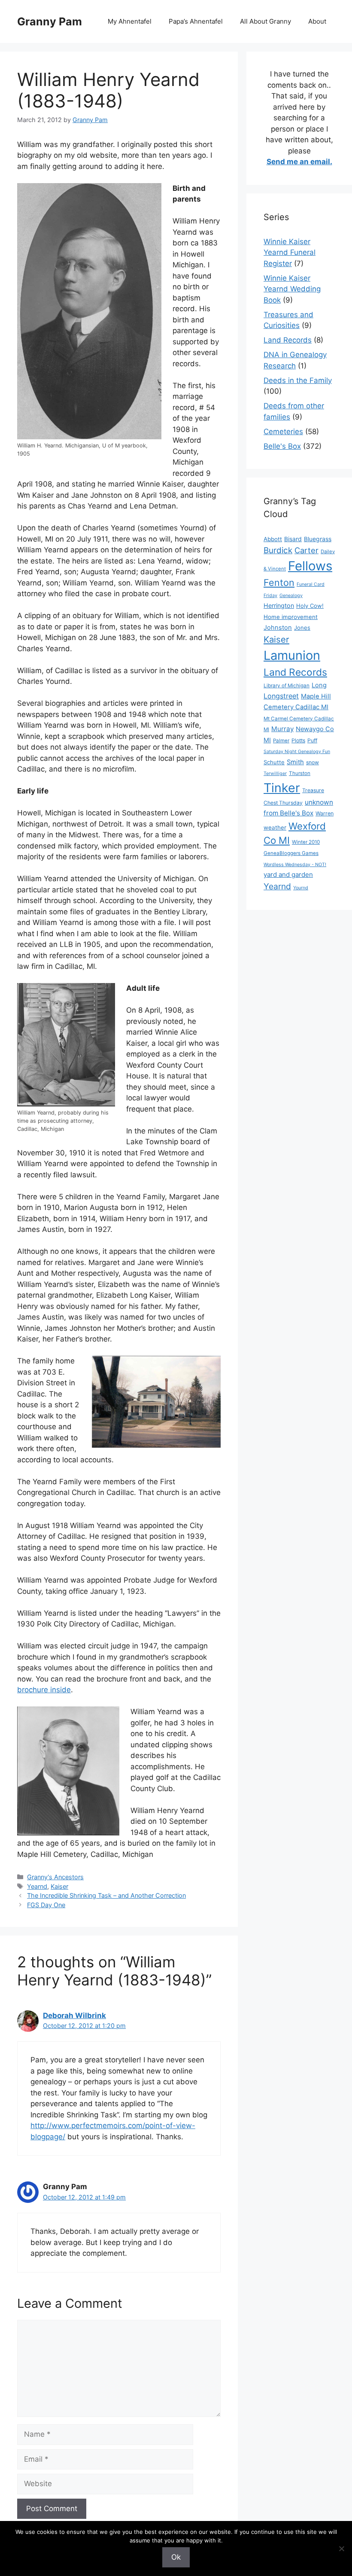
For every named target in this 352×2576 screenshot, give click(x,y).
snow (313, 762)
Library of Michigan (287, 686)
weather (275, 827)
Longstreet (281, 696)
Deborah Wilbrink (74, 2015)
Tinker (282, 788)
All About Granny (266, 21)
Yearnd (37, 1886)
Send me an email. (299, 162)
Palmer (281, 741)
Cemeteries (283, 432)
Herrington (279, 605)
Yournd (301, 888)
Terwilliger (275, 773)
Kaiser (59, 1886)
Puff (312, 740)
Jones (302, 628)
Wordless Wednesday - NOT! (295, 865)
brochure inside (44, 1690)
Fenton (279, 582)
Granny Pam (50, 21)
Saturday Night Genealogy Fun (297, 752)
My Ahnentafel (130, 21)
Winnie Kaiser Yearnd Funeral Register (290, 253)
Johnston (278, 628)
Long (319, 685)
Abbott (273, 539)
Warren (325, 813)
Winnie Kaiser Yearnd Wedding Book (292, 289)
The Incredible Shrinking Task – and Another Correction (106, 1895)
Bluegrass (318, 539)
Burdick (278, 550)
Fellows (310, 566)
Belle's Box (282, 446)
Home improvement (291, 617)
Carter (306, 550)
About (317, 21)
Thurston (300, 773)
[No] (341, 2548)
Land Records (288, 340)
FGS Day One (46, 1905)
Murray (282, 729)
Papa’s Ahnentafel (196, 21)
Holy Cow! (310, 606)
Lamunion (292, 655)
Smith (295, 762)
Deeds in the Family (298, 380)
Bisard (293, 539)
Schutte (274, 762)
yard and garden (288, 874)
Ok (176, 2557)
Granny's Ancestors (55, 1877)
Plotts (298, 740)
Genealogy (291, 596)
